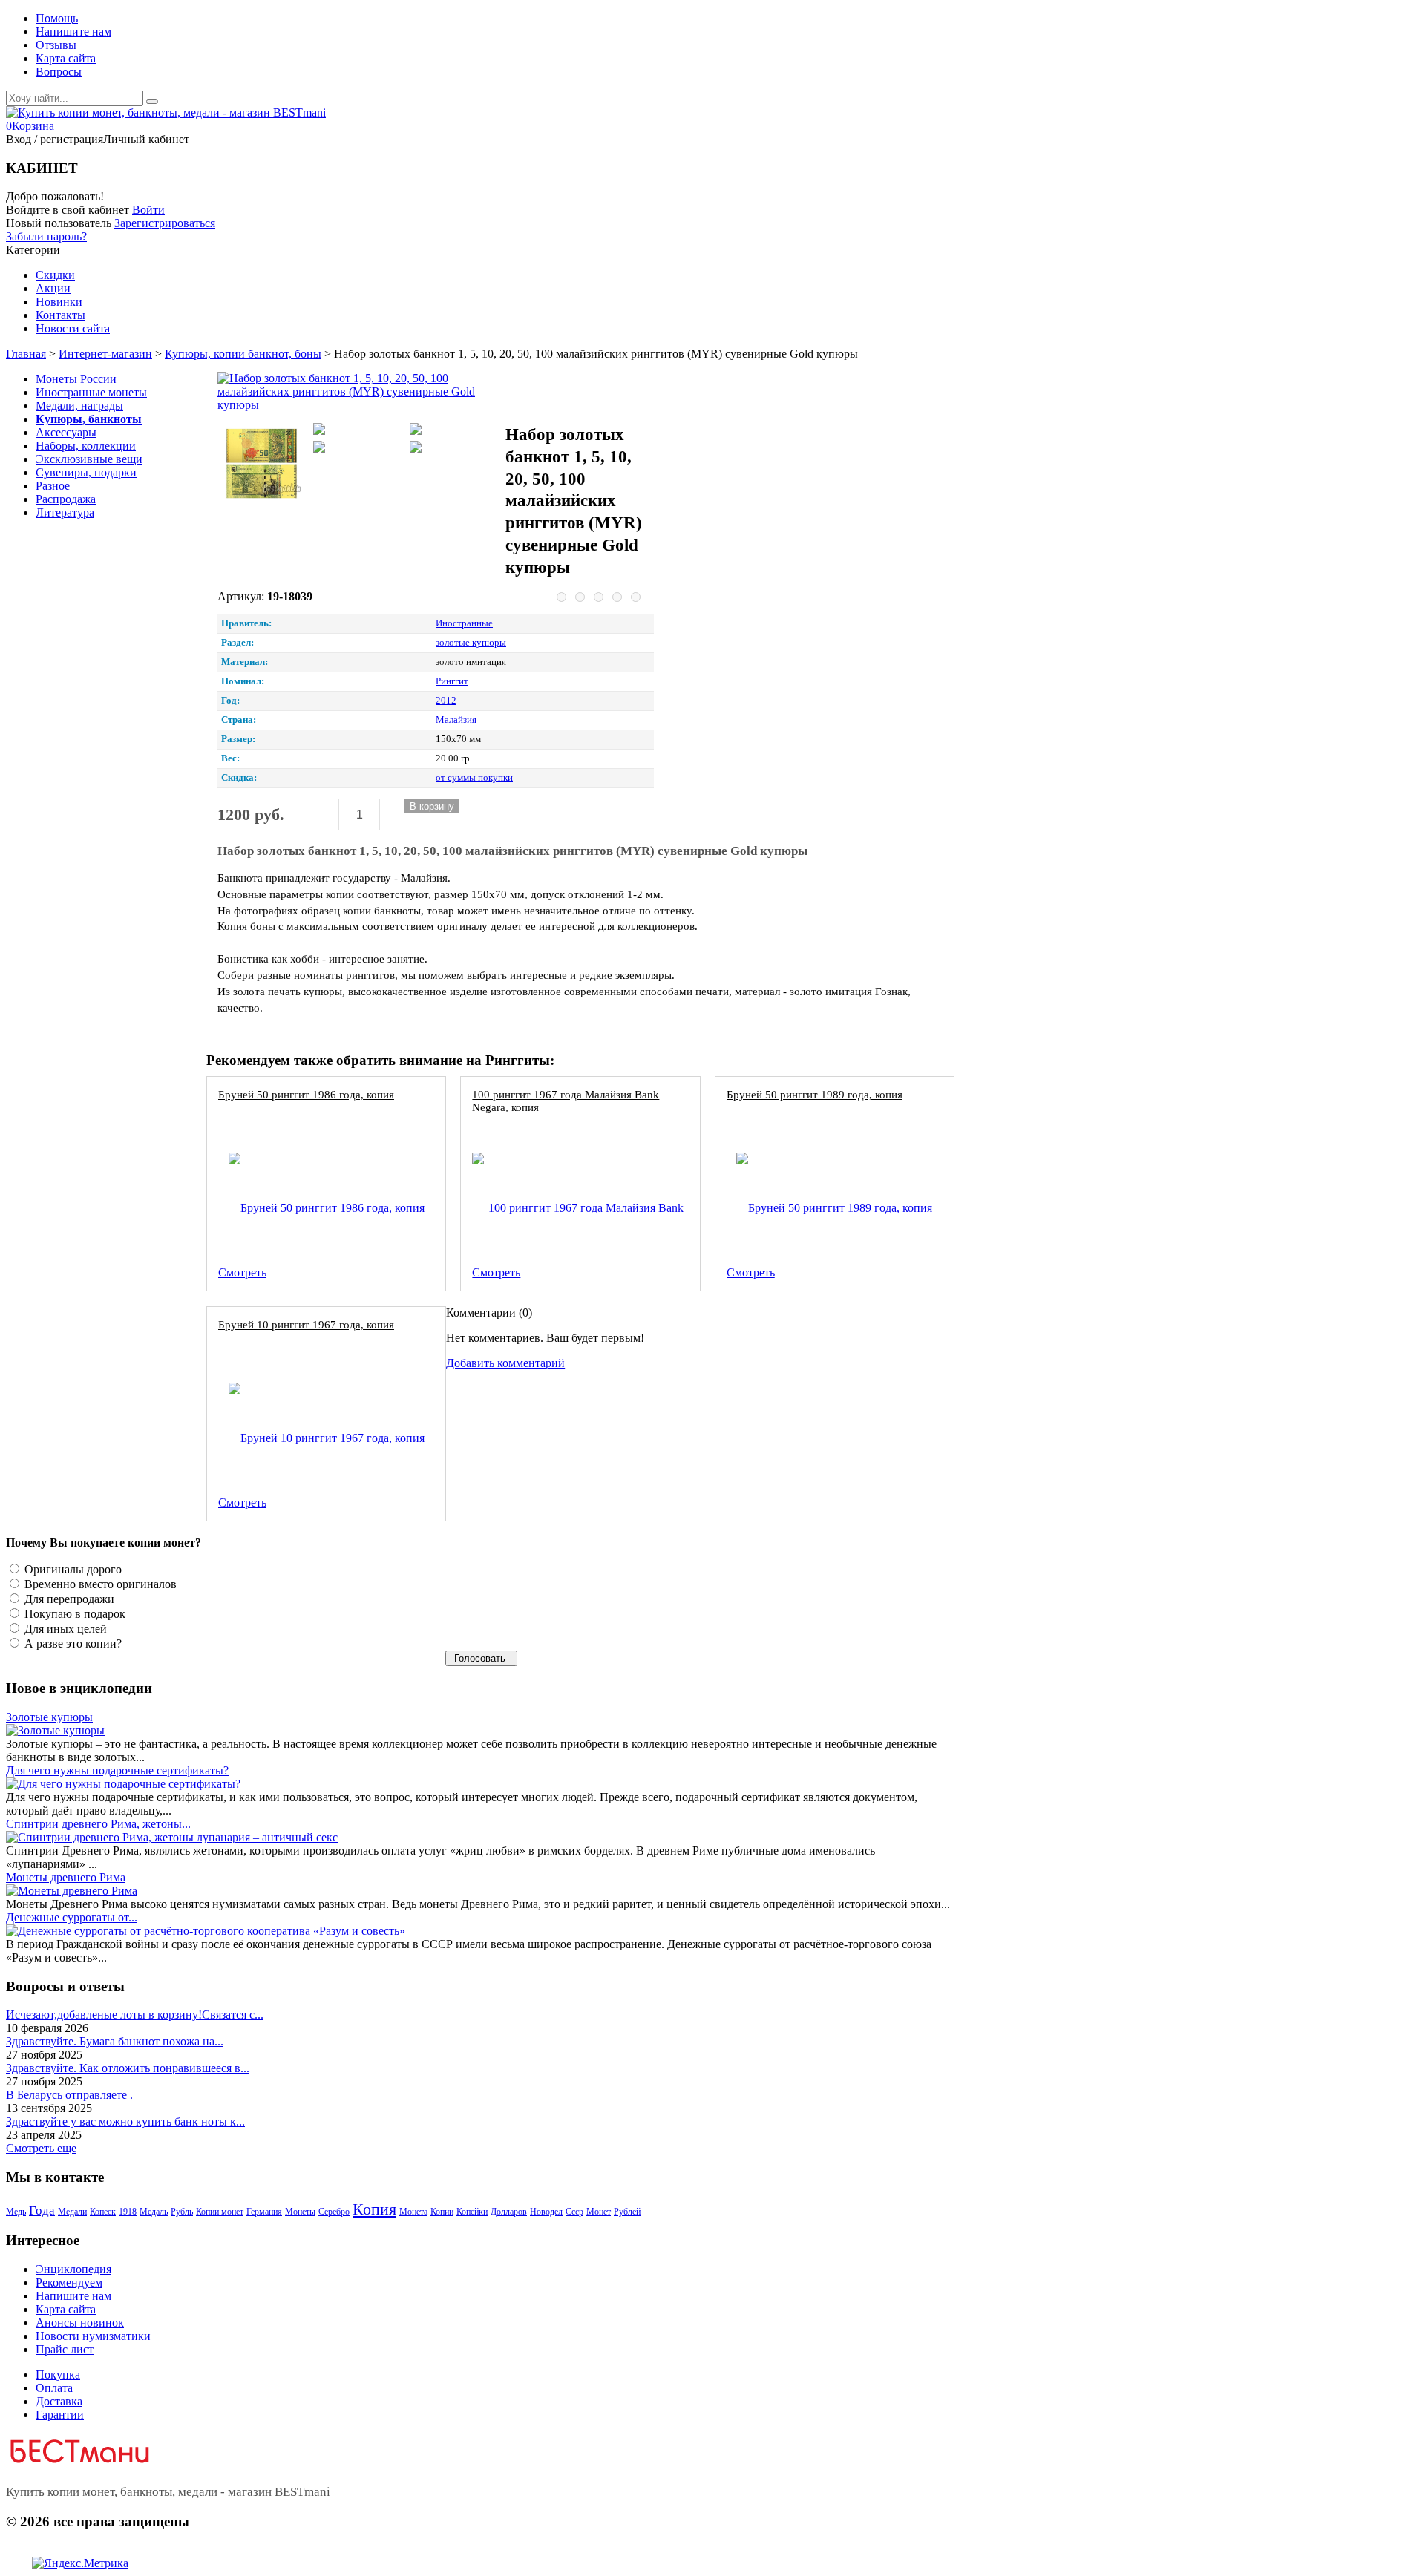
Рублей (627, 2212)
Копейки (472, 2212)
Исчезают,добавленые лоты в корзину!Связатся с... (135, 2015)
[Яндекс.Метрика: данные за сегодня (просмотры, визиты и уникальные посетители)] (80, 2563)
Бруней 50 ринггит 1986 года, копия (306, 1094)
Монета (413, 2212)
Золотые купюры (49, 1717)
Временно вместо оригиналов (99, 1584)
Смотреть (242, 1272)
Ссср (574, 2212)
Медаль (154, 2212)
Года (42, 2210)
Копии (442, 2212)
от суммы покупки (474, 778)
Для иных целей (64, 1629)
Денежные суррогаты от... (72, 1917)
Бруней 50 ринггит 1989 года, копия (815, 1094)
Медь (16, 2212)
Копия (374, 2209)
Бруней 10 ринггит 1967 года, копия (306, 1324)
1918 (128, 2212)
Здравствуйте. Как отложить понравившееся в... (128, 2068)
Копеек (103, 2212)
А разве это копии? (72, 1643)
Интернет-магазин (105, 354)
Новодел (546, 2212)
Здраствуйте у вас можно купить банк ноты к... (125, 2121)
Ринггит (452, 681)
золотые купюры (471, 643)
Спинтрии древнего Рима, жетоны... (98, 1824)
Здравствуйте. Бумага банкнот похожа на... (115, 2041)
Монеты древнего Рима (66, 1877)
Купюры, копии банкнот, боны (243, 354)
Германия (264, 2212)
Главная (26, 354)
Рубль (182, 2212)
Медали (72, 2212)
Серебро (334, 2212)
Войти (148, 210)
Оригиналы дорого (72, 1569)
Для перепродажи (68, 1599)
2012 (446, 701)
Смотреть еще (41, 2148)
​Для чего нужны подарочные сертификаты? (117, 1770)
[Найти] (152, 102)
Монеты (300, 2212)
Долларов (509, 2212)
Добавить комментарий (505, 1363)
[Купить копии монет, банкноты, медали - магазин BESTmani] (166, 112)
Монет (599, 2212)
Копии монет (220, 2212)
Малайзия (456, 720)
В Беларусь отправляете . (69, 2095)
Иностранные (464, 623)
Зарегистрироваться (165, 223)
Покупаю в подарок (73, 1614)
